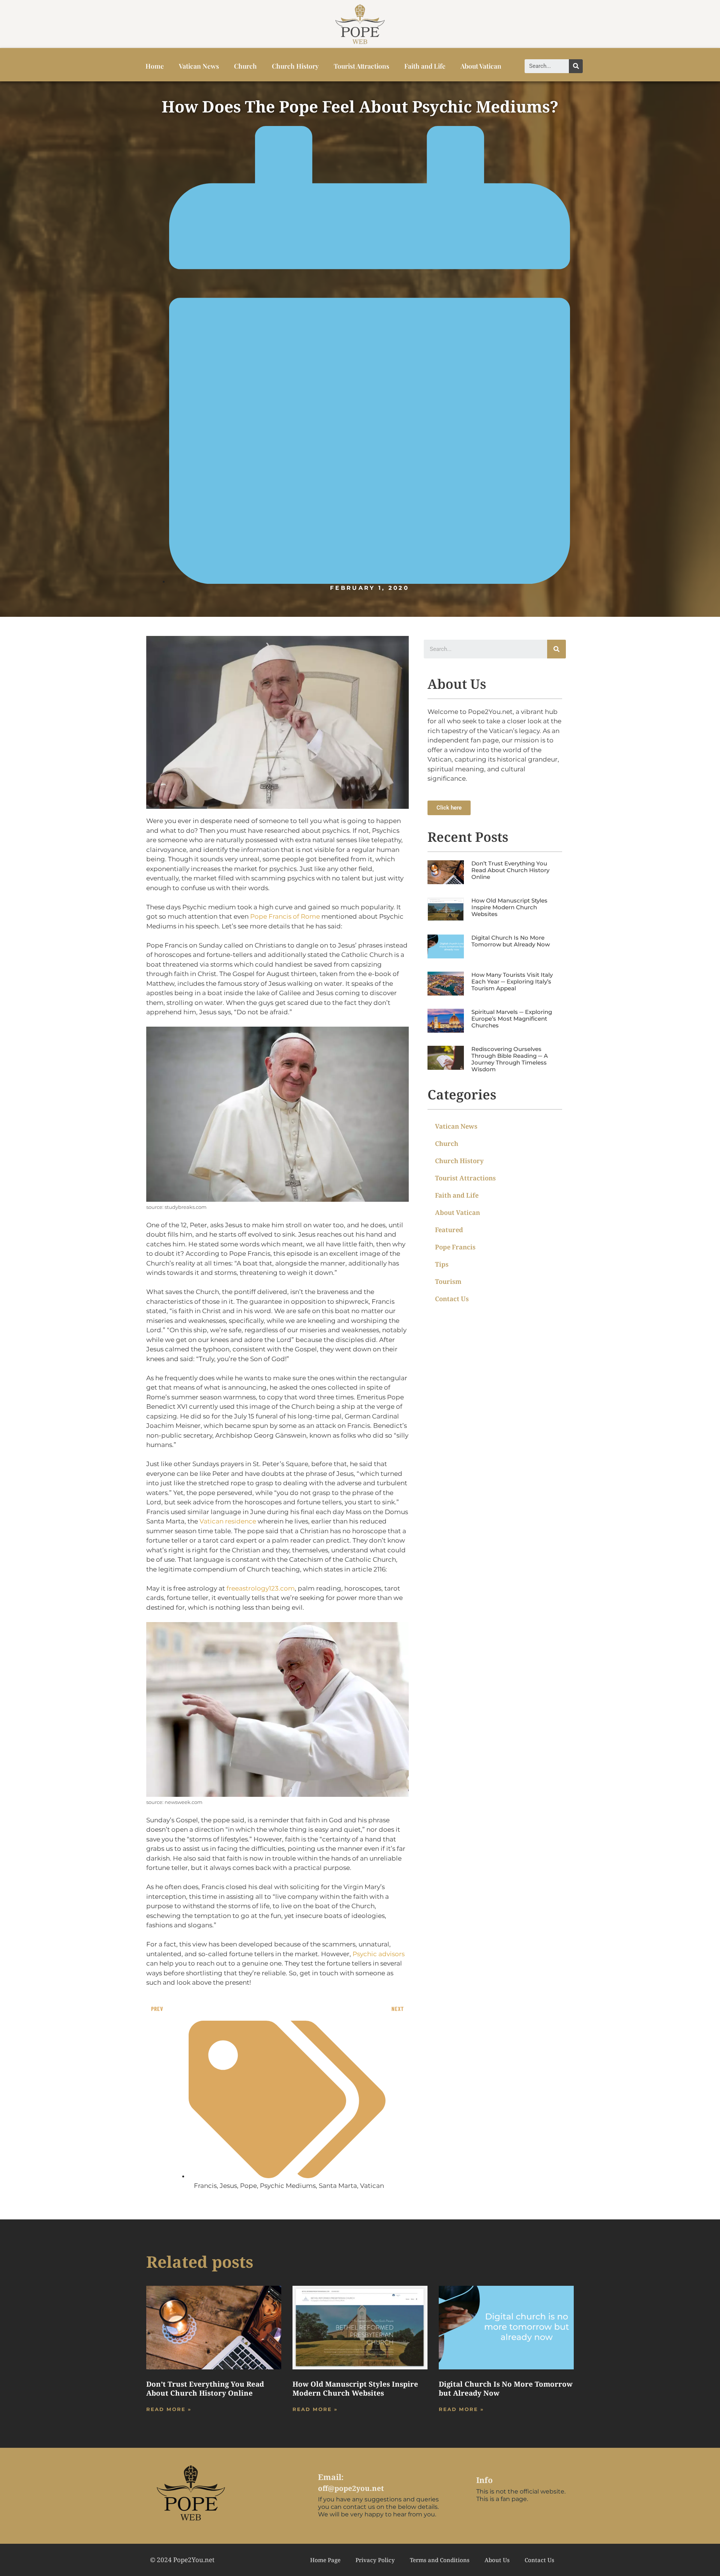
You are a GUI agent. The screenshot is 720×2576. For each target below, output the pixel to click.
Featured (449, 1230)
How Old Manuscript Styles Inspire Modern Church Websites (509, 907)
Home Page (325, 2560)
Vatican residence (228, 1521)
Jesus (228, 2186)
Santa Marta (338, 2186)
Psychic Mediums (288, 2186)
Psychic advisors (379, 1954)
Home (155, 66)
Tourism (448, 1281)
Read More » (169, 2409)
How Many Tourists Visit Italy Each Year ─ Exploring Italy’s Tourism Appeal (512, 981)
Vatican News (199, 66)
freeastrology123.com (261, 1588)
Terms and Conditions (440, 2560)
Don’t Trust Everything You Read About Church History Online (510, 870)
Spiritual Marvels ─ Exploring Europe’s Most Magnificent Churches (512, 1019)
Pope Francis (455, 1247)
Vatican (372, 2186)
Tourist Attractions (361, 66)
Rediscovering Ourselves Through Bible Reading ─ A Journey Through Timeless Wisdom (510, 1059)
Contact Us (452, 1299)
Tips (442, 1264)
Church (245, 66)
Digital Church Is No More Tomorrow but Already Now (511, 941)
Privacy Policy (375, 2560)
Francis (205, 2186)
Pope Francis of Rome (285, 916)
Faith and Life (425, 66)
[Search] (576, 66)
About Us (497, 2560)
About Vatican (481, 66)
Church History (295, 66)
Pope (248, 2186)
